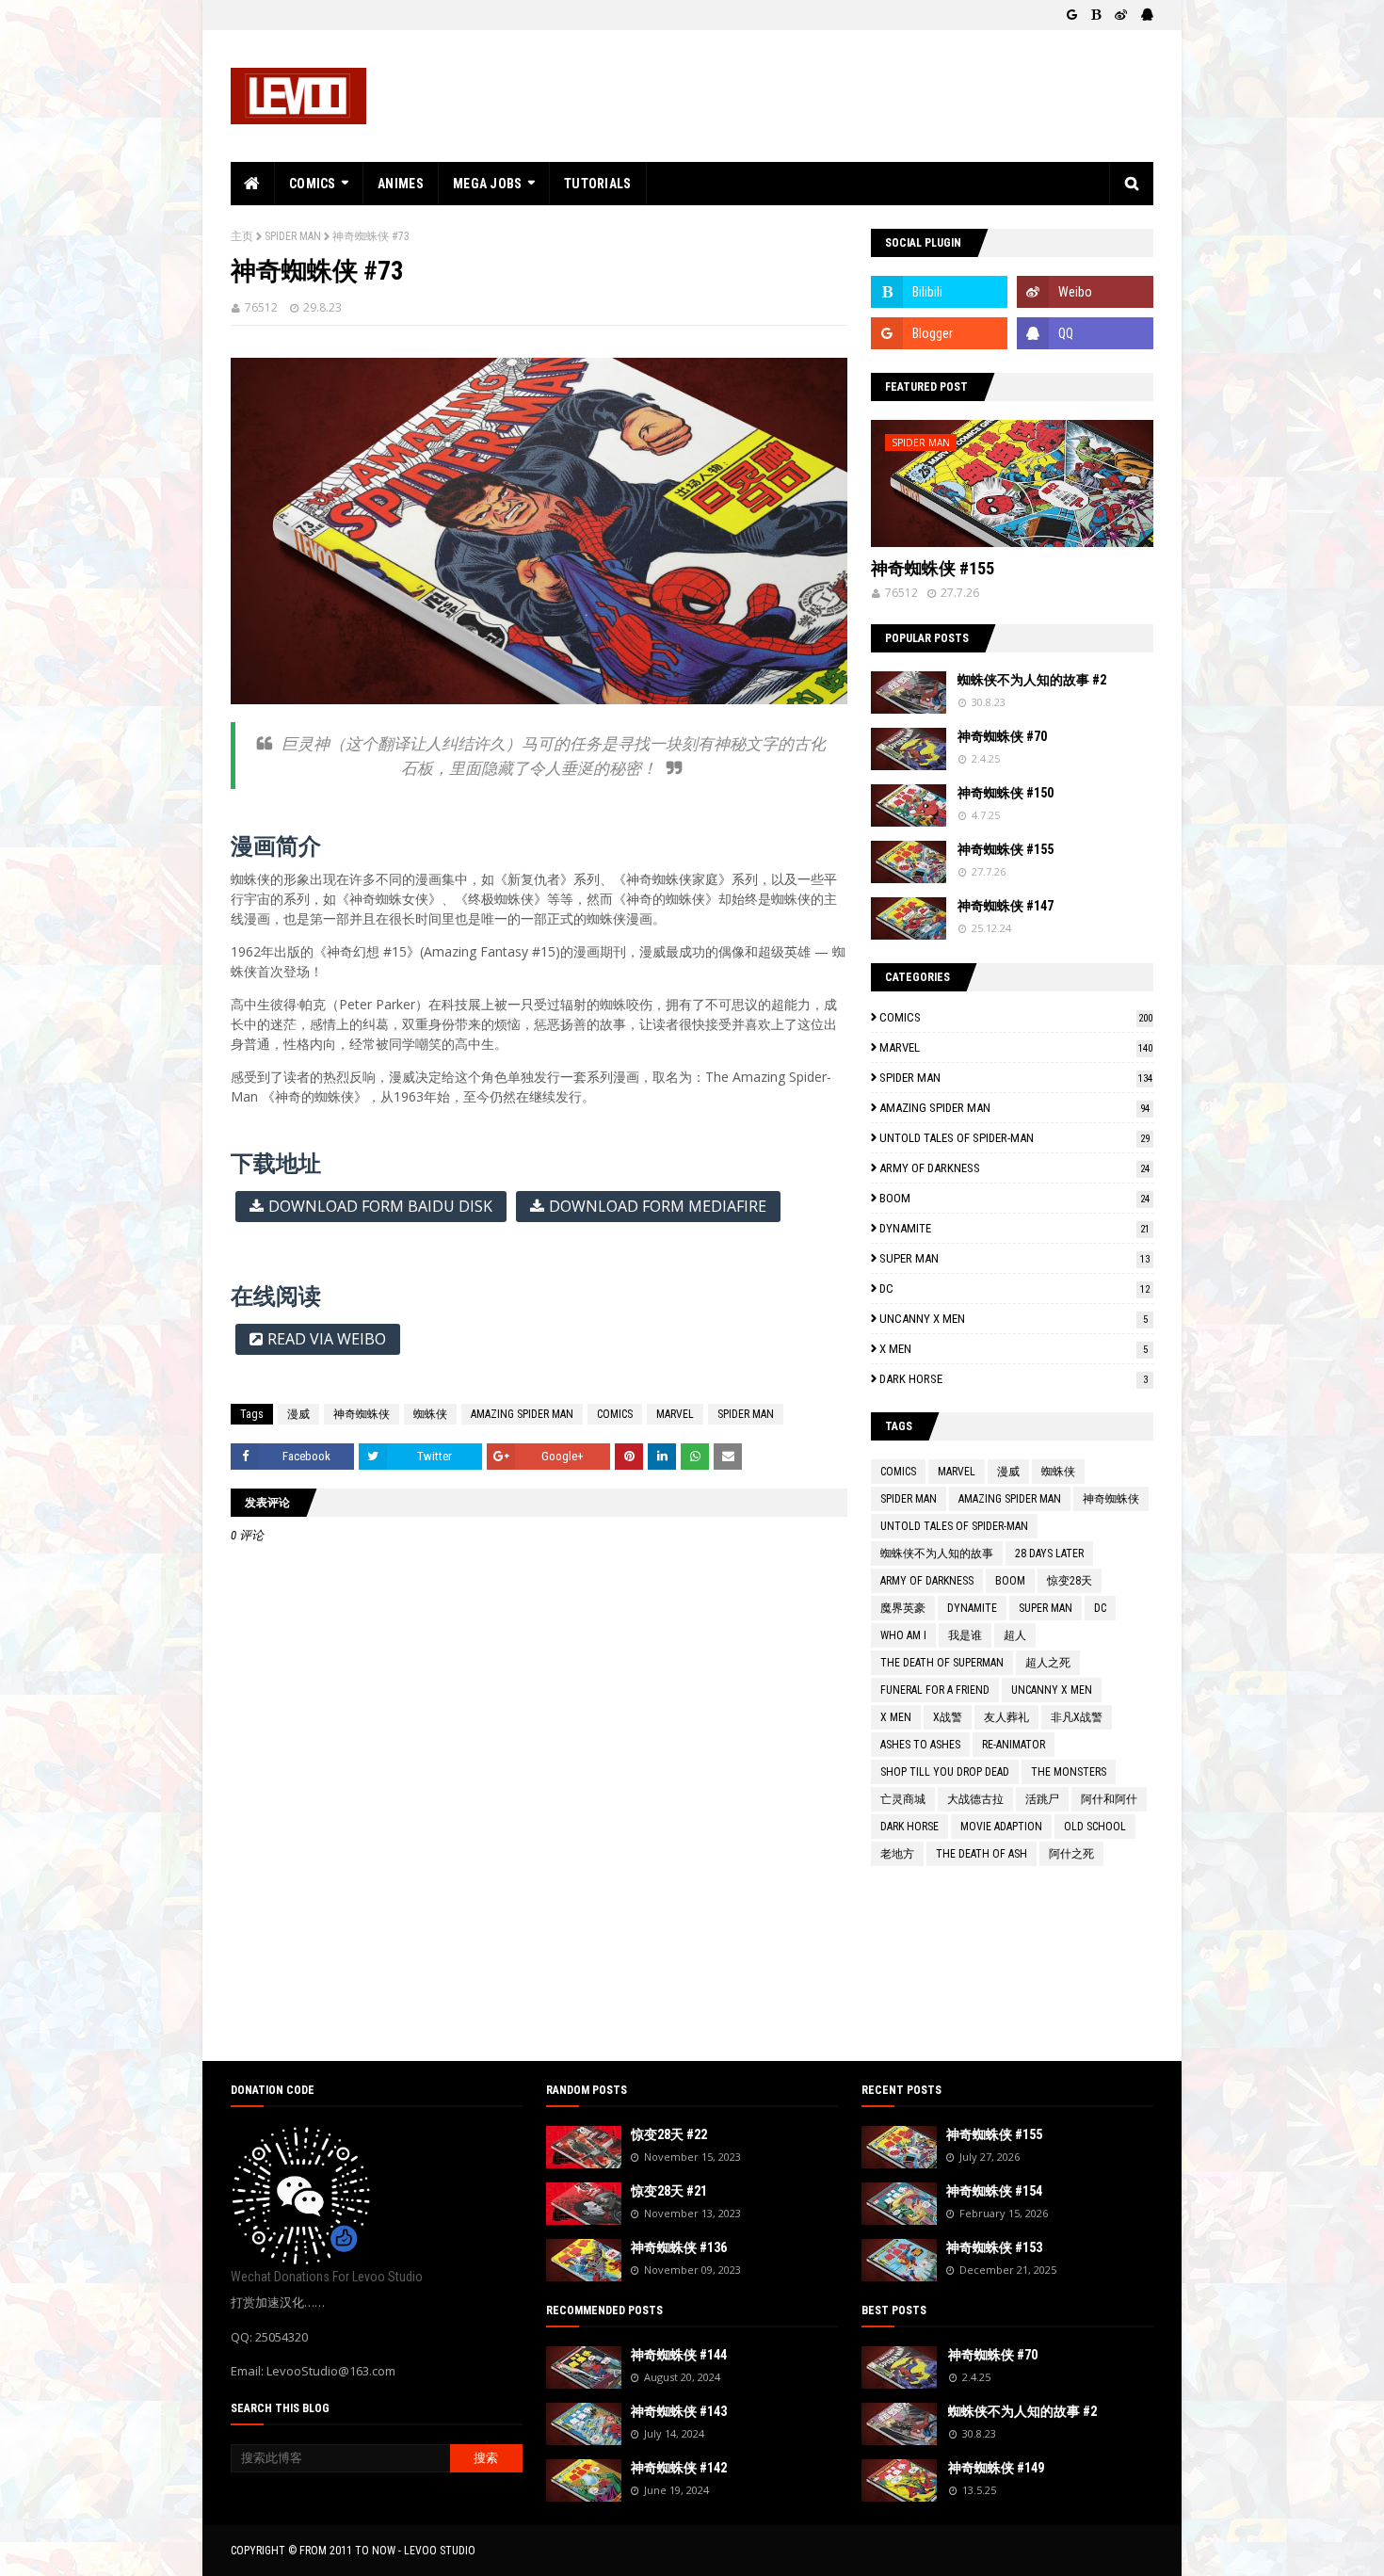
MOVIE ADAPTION (1001, 1827)
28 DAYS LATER (1049, 1554)
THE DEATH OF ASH (982, 1854)
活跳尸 (1042, 1799)
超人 (1015, 1635)
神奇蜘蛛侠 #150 (1006, 793)
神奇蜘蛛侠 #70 (1002, 736)
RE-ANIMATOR (1014, 1745)
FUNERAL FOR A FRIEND (935, 1690)
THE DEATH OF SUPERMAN (942, 1663)
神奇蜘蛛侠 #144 (679, 2355)
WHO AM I (903, 1635)
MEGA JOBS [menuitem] (488, 184)
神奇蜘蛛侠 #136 (679, 2247)
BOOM (1014, 1198)
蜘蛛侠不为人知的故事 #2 (1032, 680)
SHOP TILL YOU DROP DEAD (945, 1772)
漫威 (298, 1414)
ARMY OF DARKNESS (1014, 1168)
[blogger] (1072, 15)
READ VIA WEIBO (327, 1339)
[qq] (1145, 15)
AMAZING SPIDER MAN (522, 1414)
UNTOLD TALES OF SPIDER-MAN (1014, 1138)
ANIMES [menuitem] (401, 184)
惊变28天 (1070, 1581)
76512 (261, 307)
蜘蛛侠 (430, 1414)
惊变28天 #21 (669, 2191)
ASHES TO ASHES (920, 1745)
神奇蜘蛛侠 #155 (933, 568)
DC (1014, 1288)
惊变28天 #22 (669, 2134)
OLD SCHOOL (1095, 1827)
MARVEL (675, 1414)
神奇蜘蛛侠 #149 (996, 2468)
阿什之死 (1071, 1854)
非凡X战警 (1077, 1717)
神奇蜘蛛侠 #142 (679, 2468)
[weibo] (1121, 15)
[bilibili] (1096, 15)
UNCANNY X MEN (1014, 1319)
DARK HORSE (1014, 1379)
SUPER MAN (1014, 1258)
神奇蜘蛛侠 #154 (994, 2191)
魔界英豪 (903, 1608)
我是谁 (965, 1635)
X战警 (948, 1717)
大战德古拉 (975, 1799)
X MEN (1014, 1349)
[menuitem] (253, 184)
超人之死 (1048, 1663)
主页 (242, 236)
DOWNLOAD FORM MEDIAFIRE (658, 1206)
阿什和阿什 (1109, 1799)
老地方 (897, 1854)
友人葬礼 (1006, 1717)
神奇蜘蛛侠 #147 (1006, 906)
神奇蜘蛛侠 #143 (679, 2411)
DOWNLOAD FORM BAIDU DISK (380, 1206)
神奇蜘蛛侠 (362, 1414)
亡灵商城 (903, 1799)
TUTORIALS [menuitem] (598, 184)
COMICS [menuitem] (313, 184)
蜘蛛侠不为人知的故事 (937, 1554)
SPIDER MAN (293, 236)
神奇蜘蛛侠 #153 (994, 2247)
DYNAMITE (1014, 1228)
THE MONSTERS (1069, 1772)
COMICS (615, 1414)
